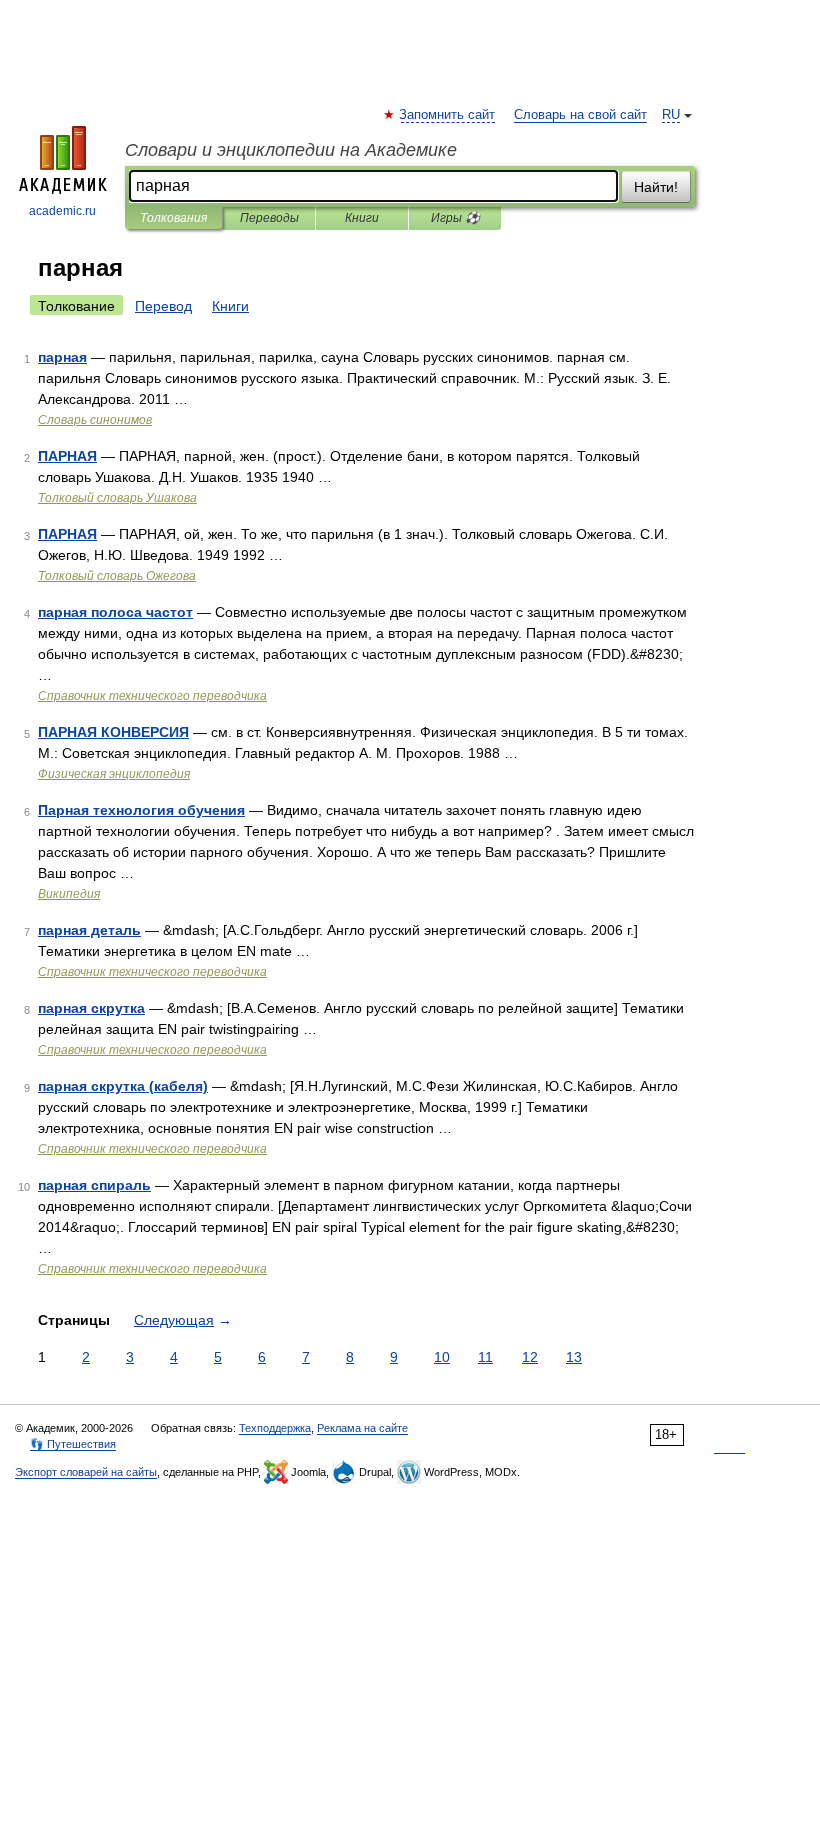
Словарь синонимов (95, 420)
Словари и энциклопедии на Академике (291, 150)
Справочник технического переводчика (152, 696)
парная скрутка (91, 1008)
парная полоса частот (115, 612)
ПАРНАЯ (67, 456)
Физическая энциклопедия (114, 774)
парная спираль (94, 1185)
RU (671, 115)
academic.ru (62, 211)
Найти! (656, 187)
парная (62, 357)
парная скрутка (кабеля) (123, 1086)
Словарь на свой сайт (580, 115)
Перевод (163, 306)
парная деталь (89, 930)
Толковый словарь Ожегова (117, 576)
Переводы (269, 218)
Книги (362, 218)
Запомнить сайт (448, 115)
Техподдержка (275, 1428)
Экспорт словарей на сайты (86, 1472)
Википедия (69, 894)
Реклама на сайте (362, 1428)
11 (485, 1357)
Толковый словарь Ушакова (117, 498)
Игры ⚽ (455, 218)
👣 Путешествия (73, 1444)
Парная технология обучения (141, 810)
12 (530, 1357)
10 (442, 1357)
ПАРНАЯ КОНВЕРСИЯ (113, 732)
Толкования (173, 218)
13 (574, 1357)
